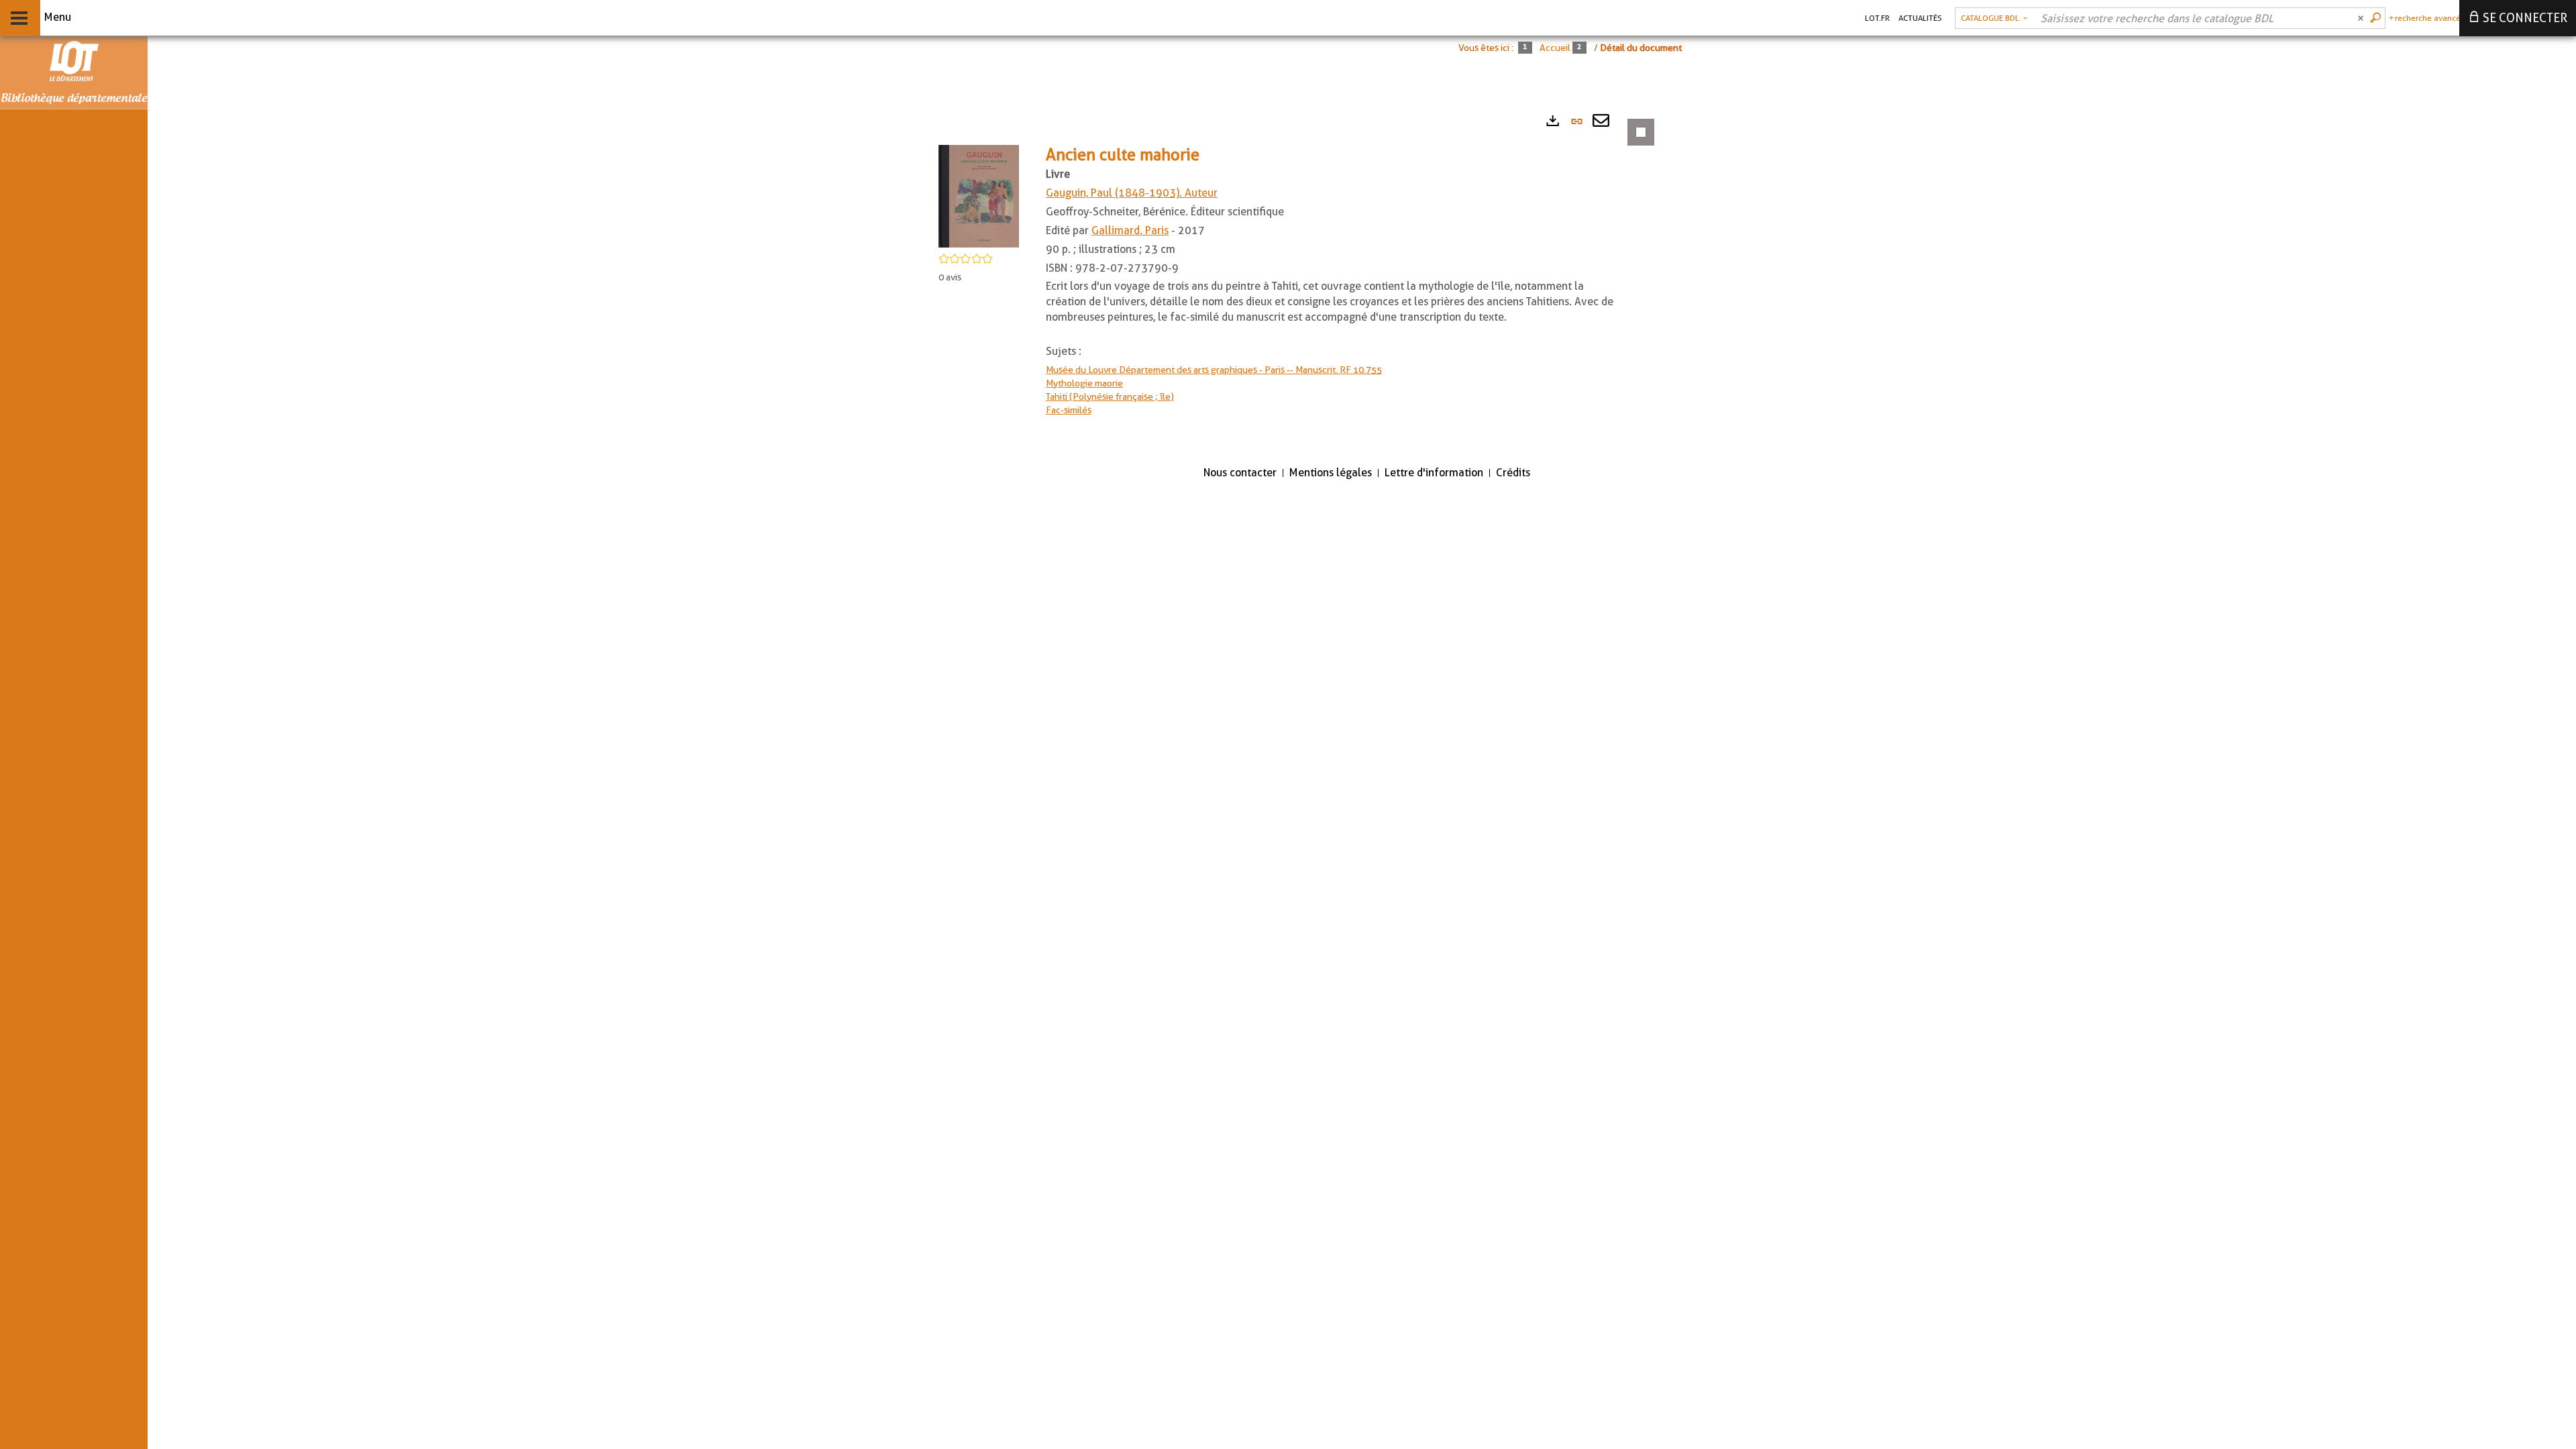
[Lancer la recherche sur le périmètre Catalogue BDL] (2377, 18)
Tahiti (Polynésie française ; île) (1110, 396)
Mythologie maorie (1084, 383)
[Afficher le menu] (19, 18)
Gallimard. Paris (1130, 230)
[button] (979, 195)
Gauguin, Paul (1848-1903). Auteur (1132, 193)
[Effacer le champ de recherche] (2362, 18)
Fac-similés (1069, 410)
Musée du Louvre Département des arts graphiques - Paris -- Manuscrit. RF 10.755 (1214, 370)
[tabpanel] (1288, 280)
